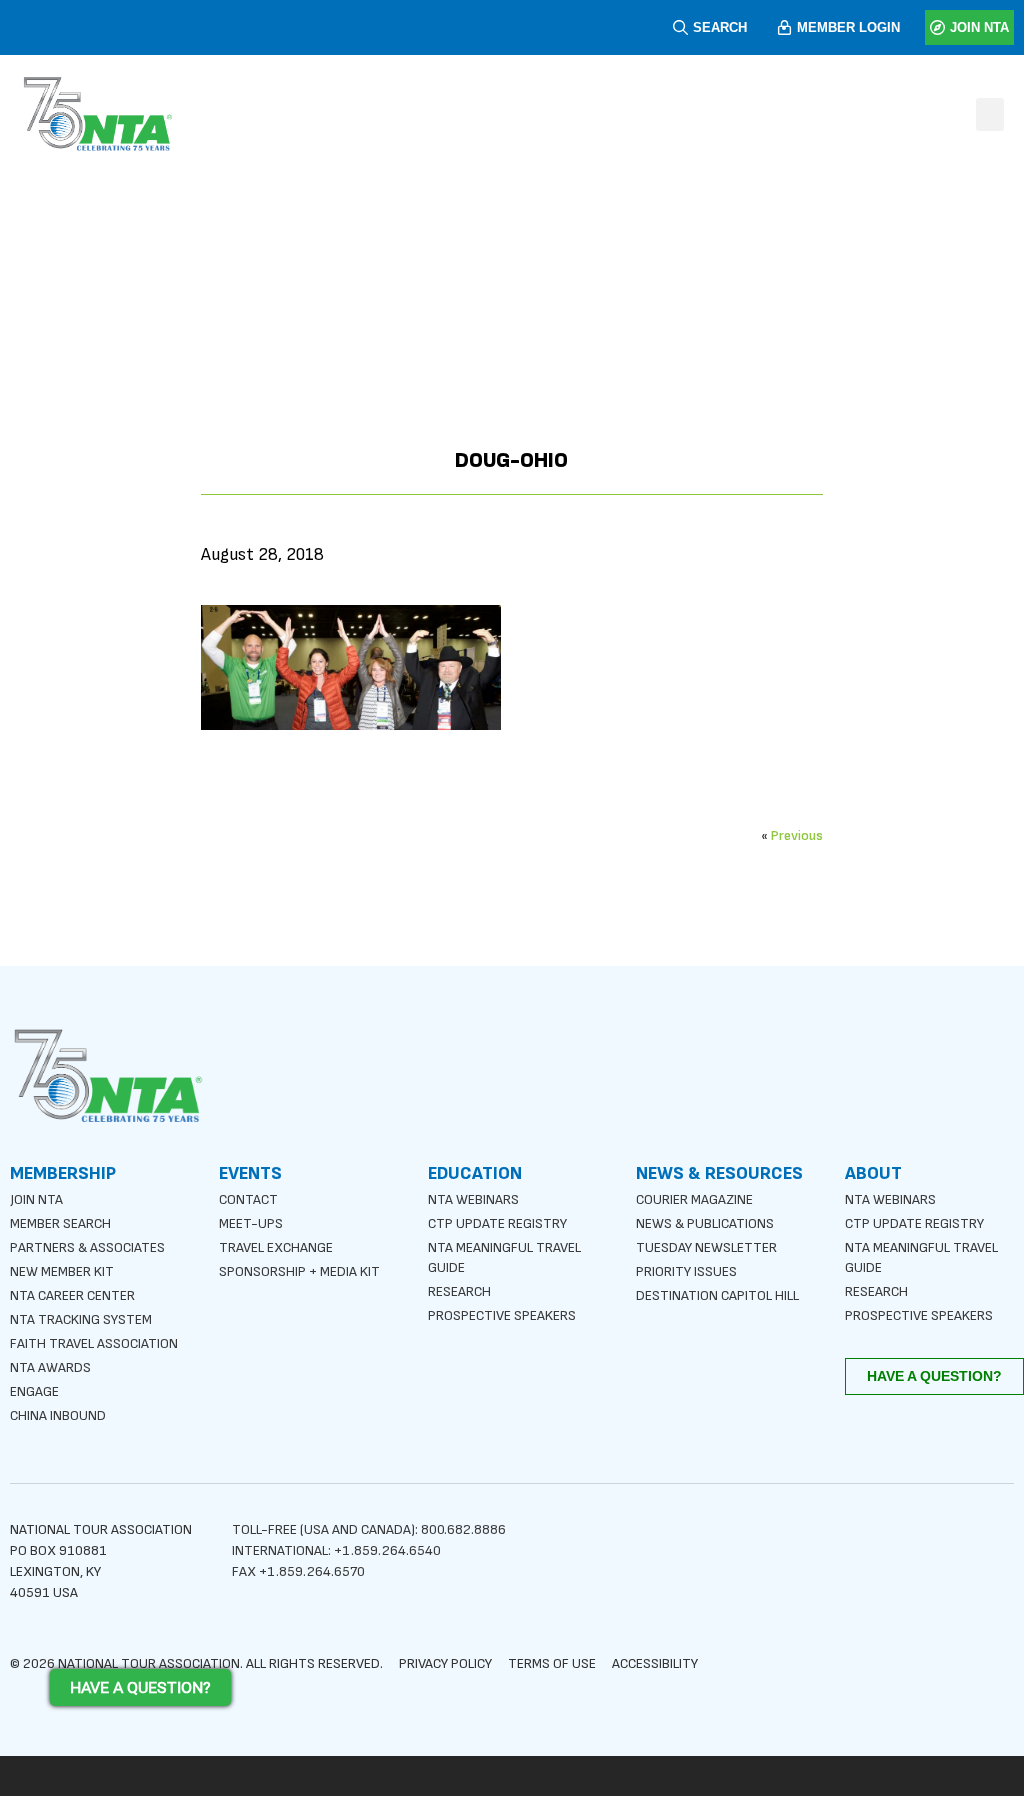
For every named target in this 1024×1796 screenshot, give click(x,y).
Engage (34, 1391)
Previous (797, 835)
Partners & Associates (87, 1247)
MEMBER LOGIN (848, 27)
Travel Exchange (276, 1247)
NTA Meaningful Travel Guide (504, 1257)
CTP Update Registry (497, 1223)
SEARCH (720, 27)
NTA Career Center (72, 1295)
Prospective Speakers (502, 1315)
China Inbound (58, 1415)
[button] (990, 114)
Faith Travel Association (94, 1343)
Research (459, 1291)
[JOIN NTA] (937, 27)
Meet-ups (251, 1223)
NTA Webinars (473, 1199)
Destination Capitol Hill (717, 1295)
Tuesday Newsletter (706, 1247)
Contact (248, 1199)
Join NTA (36, 1199)
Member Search (60, 1223)
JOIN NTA (979, 27)
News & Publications (705, 1223)
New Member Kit (62, 1271)
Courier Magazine (694, 1199)
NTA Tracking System (81, 1319)
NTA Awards (50, 1367)
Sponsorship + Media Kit (299, 1271)
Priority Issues (686, 1271)
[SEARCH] (680, 27)
